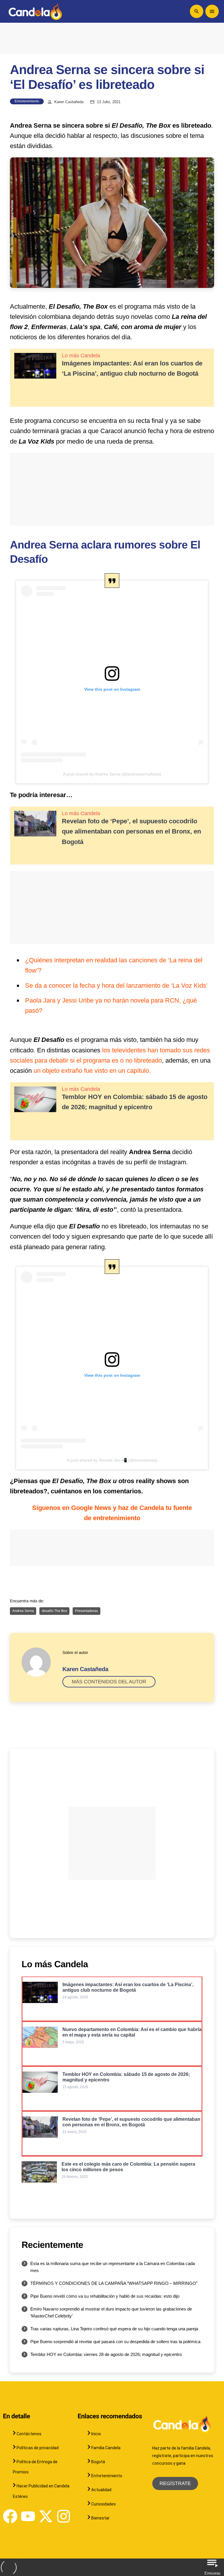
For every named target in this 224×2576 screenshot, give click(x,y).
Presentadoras (86, 1611)
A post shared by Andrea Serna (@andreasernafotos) (112, 774)
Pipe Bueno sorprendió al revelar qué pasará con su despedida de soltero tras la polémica (115, 2342)
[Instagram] (64, 2516)
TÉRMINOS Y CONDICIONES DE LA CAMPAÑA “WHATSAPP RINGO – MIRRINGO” (114, 2283)
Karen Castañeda (69, 102)
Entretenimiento (27, 101)
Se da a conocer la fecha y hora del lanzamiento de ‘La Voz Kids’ (116, 985)
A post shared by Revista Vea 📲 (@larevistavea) (112, 1460)
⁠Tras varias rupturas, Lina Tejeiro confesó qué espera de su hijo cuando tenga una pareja (114, 2329)
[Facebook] (10, 2516)
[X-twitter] (46, 2516)
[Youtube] (28, 2516)
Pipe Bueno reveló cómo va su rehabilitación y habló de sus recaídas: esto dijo (105, 2296)
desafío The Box (54, 1611)
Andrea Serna (23, 1611)
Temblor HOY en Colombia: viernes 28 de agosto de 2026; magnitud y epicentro (106, 2354)
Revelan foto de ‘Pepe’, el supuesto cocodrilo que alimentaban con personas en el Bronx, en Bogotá (131, 831)
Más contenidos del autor (109, 1682)
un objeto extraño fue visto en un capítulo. (92, 1071)
